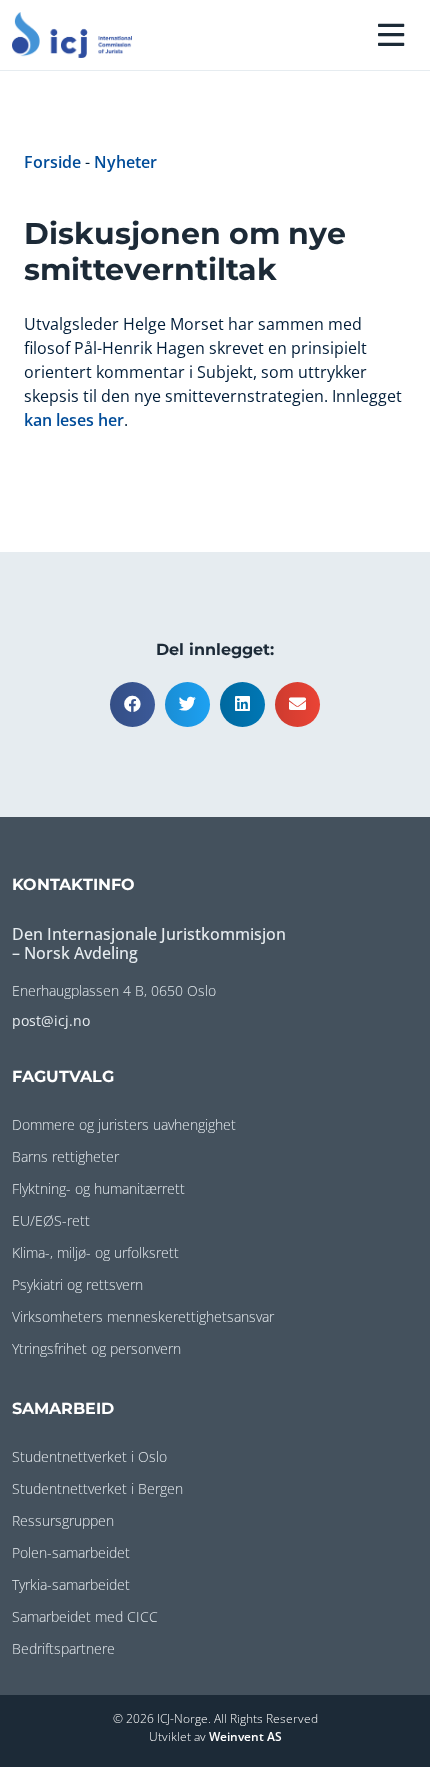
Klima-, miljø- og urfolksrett (95, 1252)
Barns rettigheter (65, 1156)
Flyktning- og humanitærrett (98, 1188)
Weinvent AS (245, 1736)
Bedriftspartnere (63, 1648)
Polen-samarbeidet (71, 1552)
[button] (132, 704)
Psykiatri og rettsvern (77, 1284)
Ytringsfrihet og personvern (96, 1348)
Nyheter (125, 162)
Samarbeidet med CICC (85, 1616)
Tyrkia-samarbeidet (71, 1584)
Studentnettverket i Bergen (97, 1488)
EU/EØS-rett (51, 1220)
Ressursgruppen (63, 1520)
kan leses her (74, 420)
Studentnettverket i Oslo (89, 1456)
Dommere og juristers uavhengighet (124, 1124)
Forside (52, 162)
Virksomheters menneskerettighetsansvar (143, 1316)
